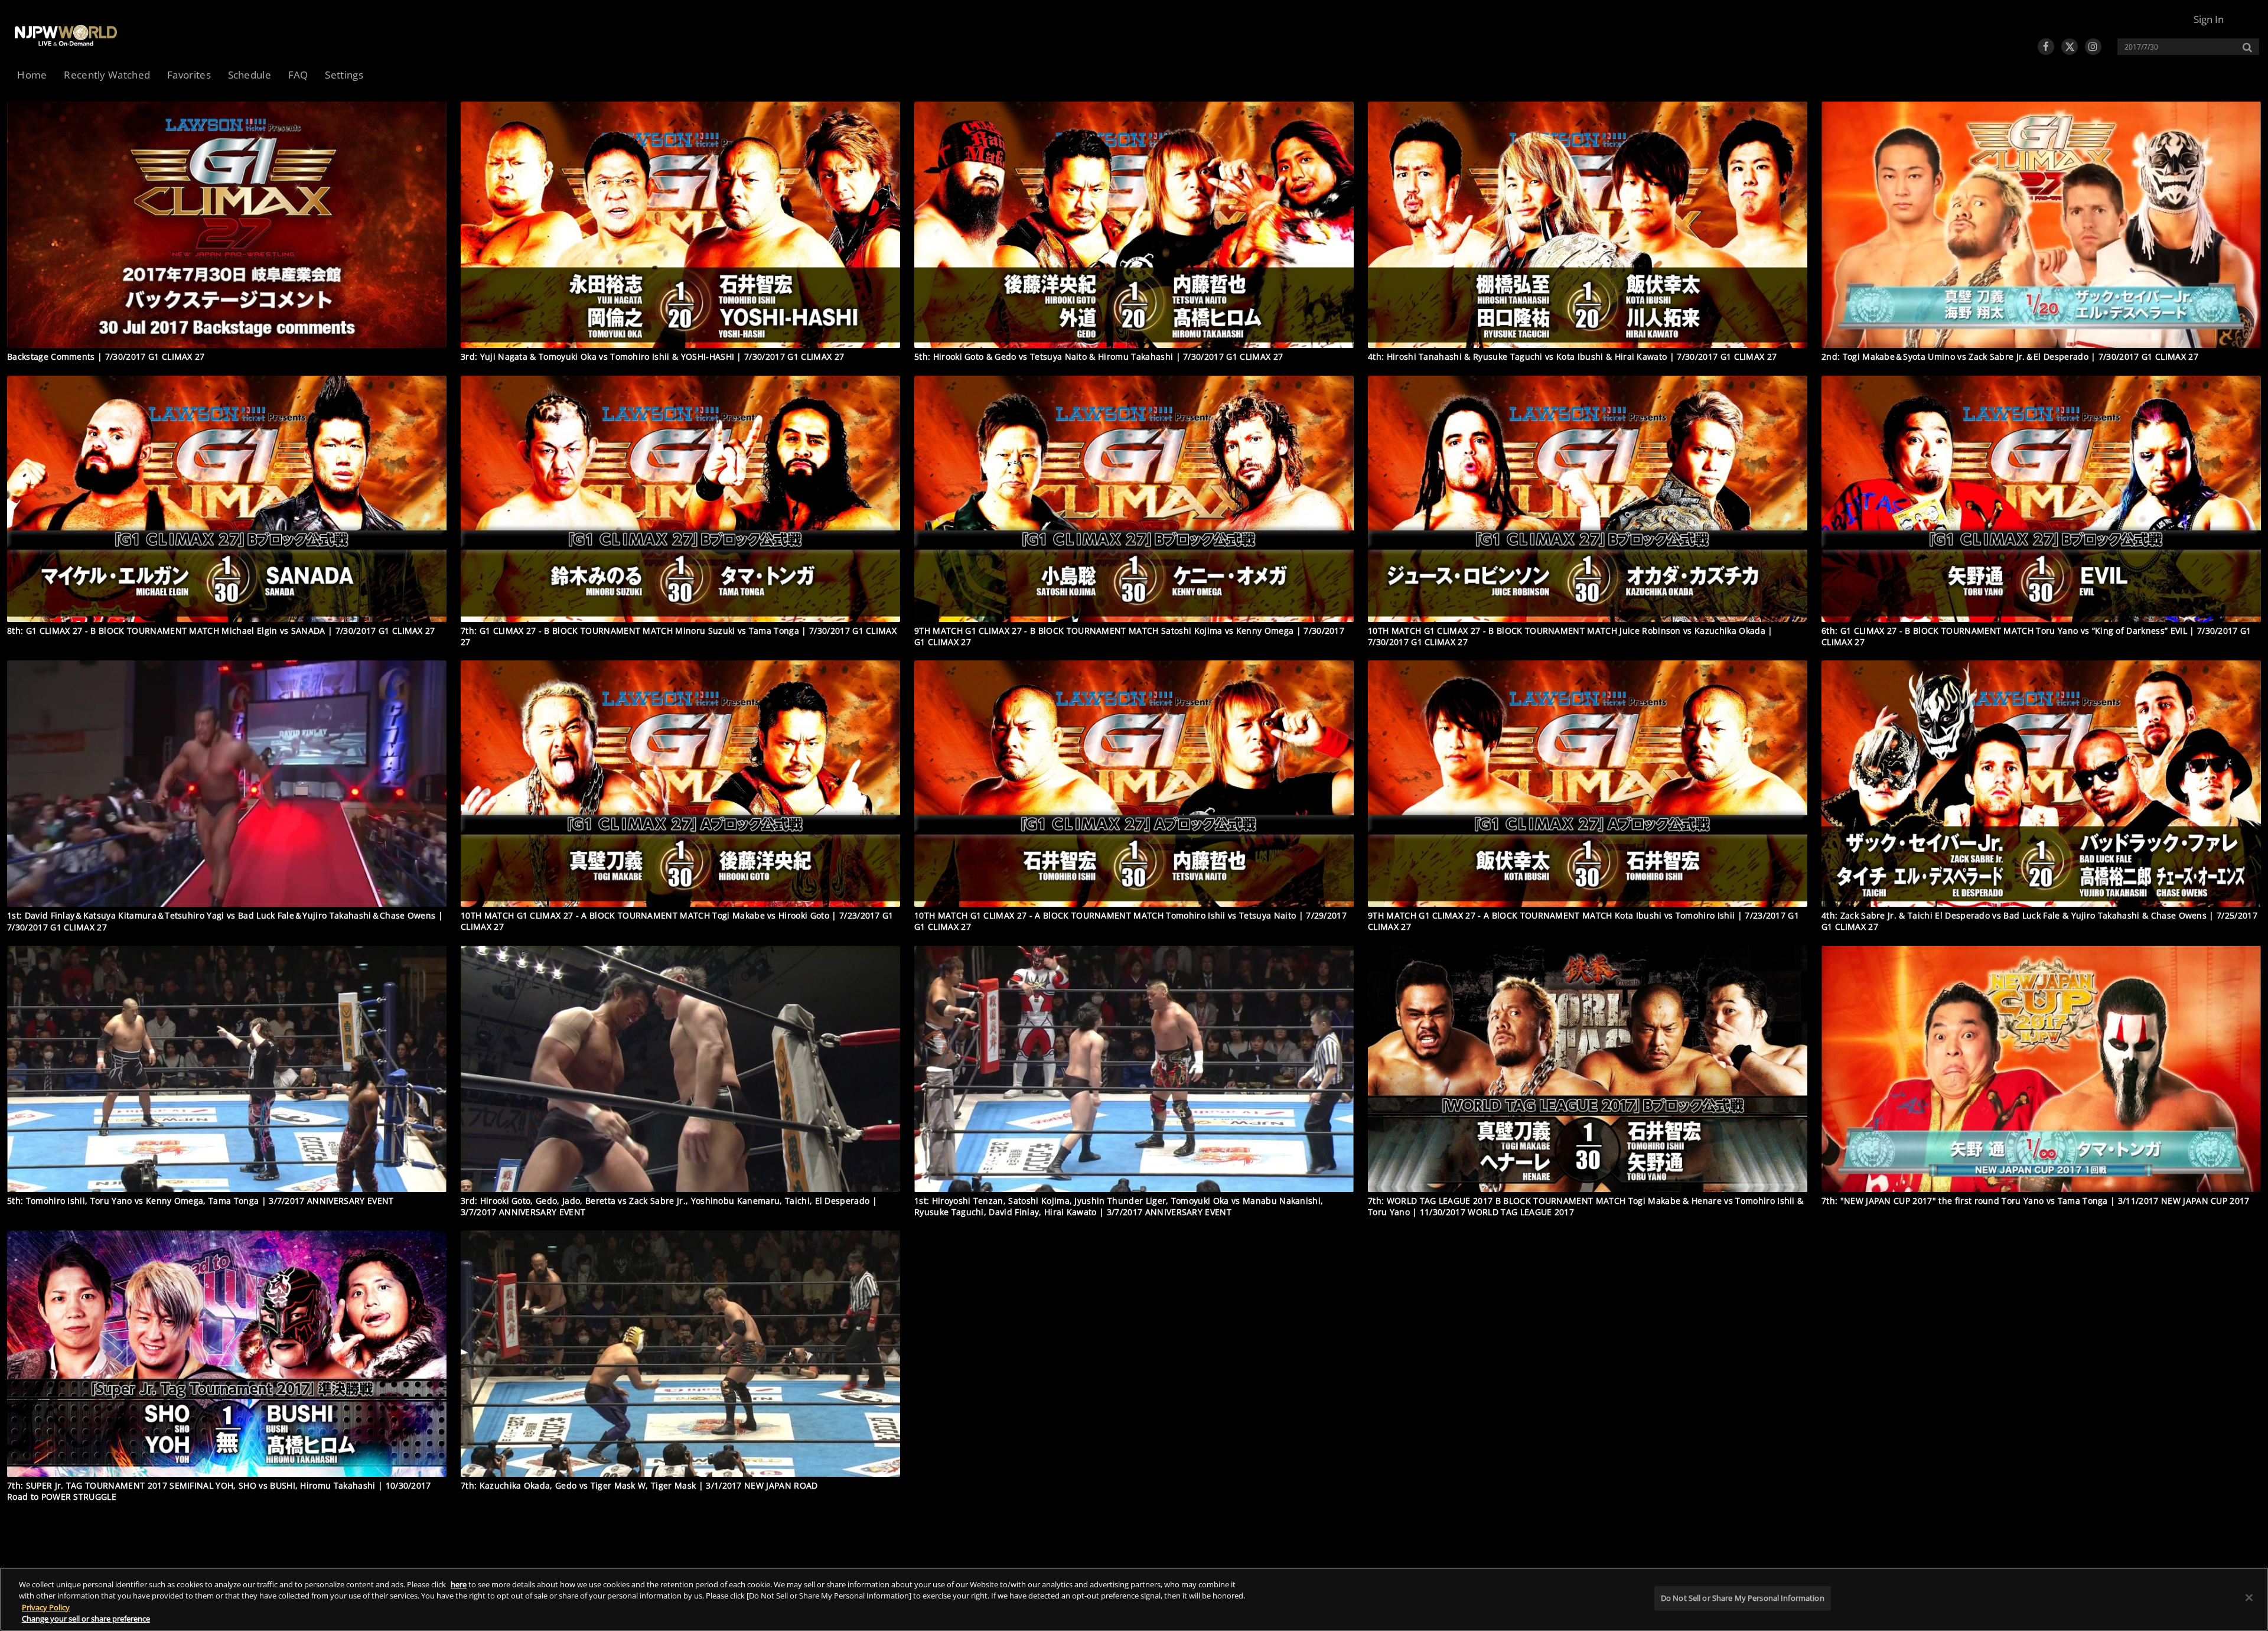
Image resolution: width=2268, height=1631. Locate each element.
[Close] (2249, 1597)
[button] (2209, 19)
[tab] (32, 76)
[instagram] (2093, 47)
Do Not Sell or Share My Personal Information (1743, 1598)
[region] (1134, 1599)
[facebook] (2046, 47)
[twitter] (2070, 47)
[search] (2182, 47)
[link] (66, 35)
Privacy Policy (46, 1607)
